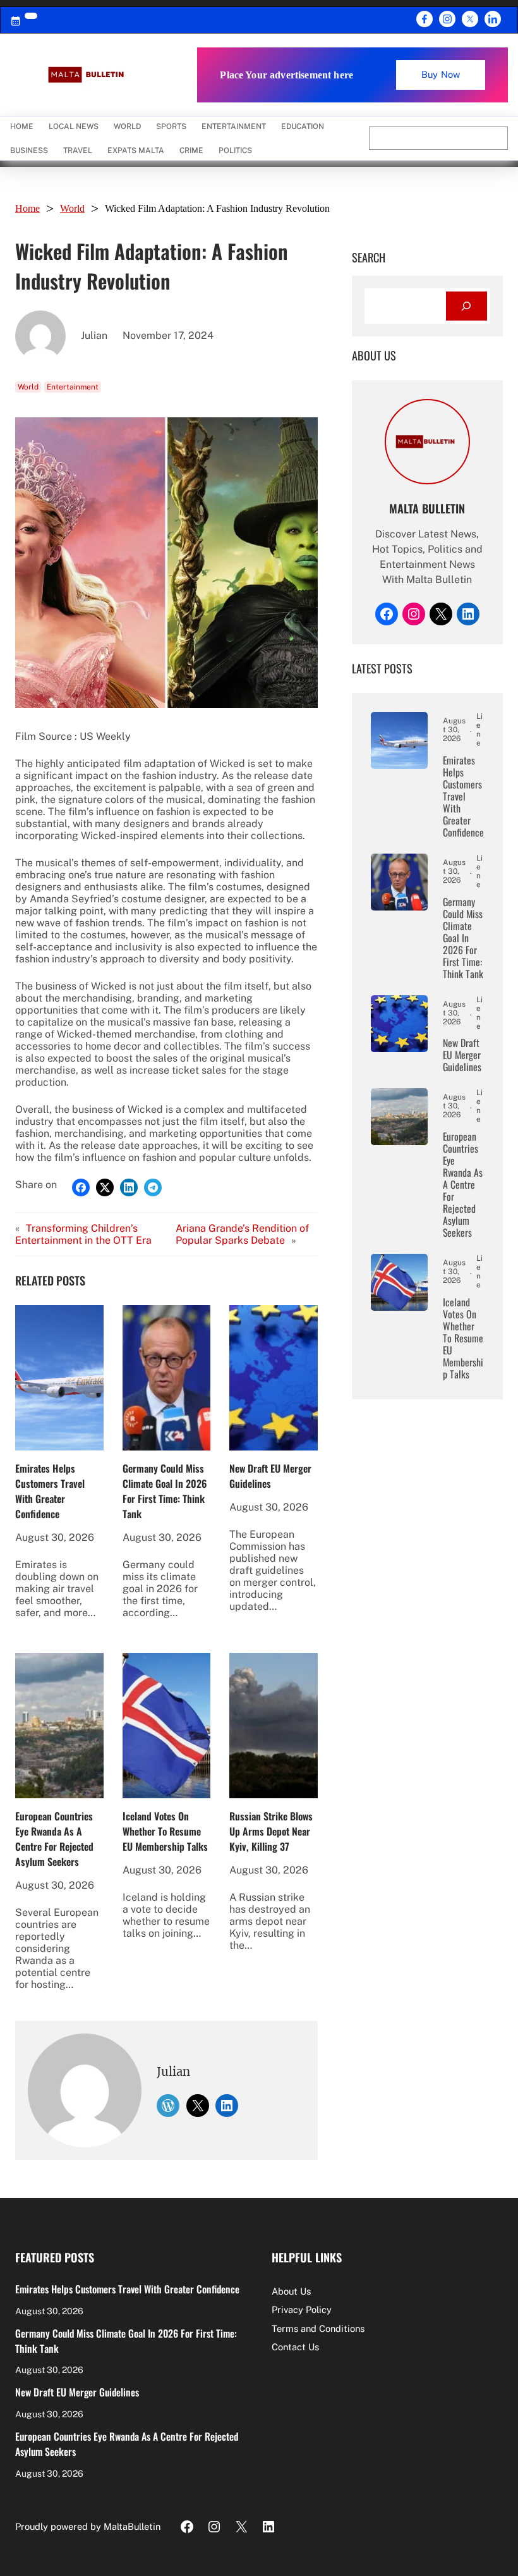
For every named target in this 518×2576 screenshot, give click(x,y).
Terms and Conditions (318, 2328)
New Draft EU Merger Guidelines (270, 1476)
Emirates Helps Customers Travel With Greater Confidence (50, 1491)
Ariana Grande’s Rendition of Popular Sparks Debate (242, 1234)
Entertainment (73, 387)
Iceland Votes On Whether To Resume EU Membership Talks (165, 1831)
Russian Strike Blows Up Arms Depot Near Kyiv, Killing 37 (271, 1831)
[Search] (467, 306)
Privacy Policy (302, 2309)
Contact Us (295, 2347)
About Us (291, 2291)
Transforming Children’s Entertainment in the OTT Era (83, 1234)
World (72, 208)
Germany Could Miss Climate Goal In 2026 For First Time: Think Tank (165, 1491)
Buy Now (441, 74)
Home (22, 126)
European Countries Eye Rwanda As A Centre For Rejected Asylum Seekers (54, 1839)
